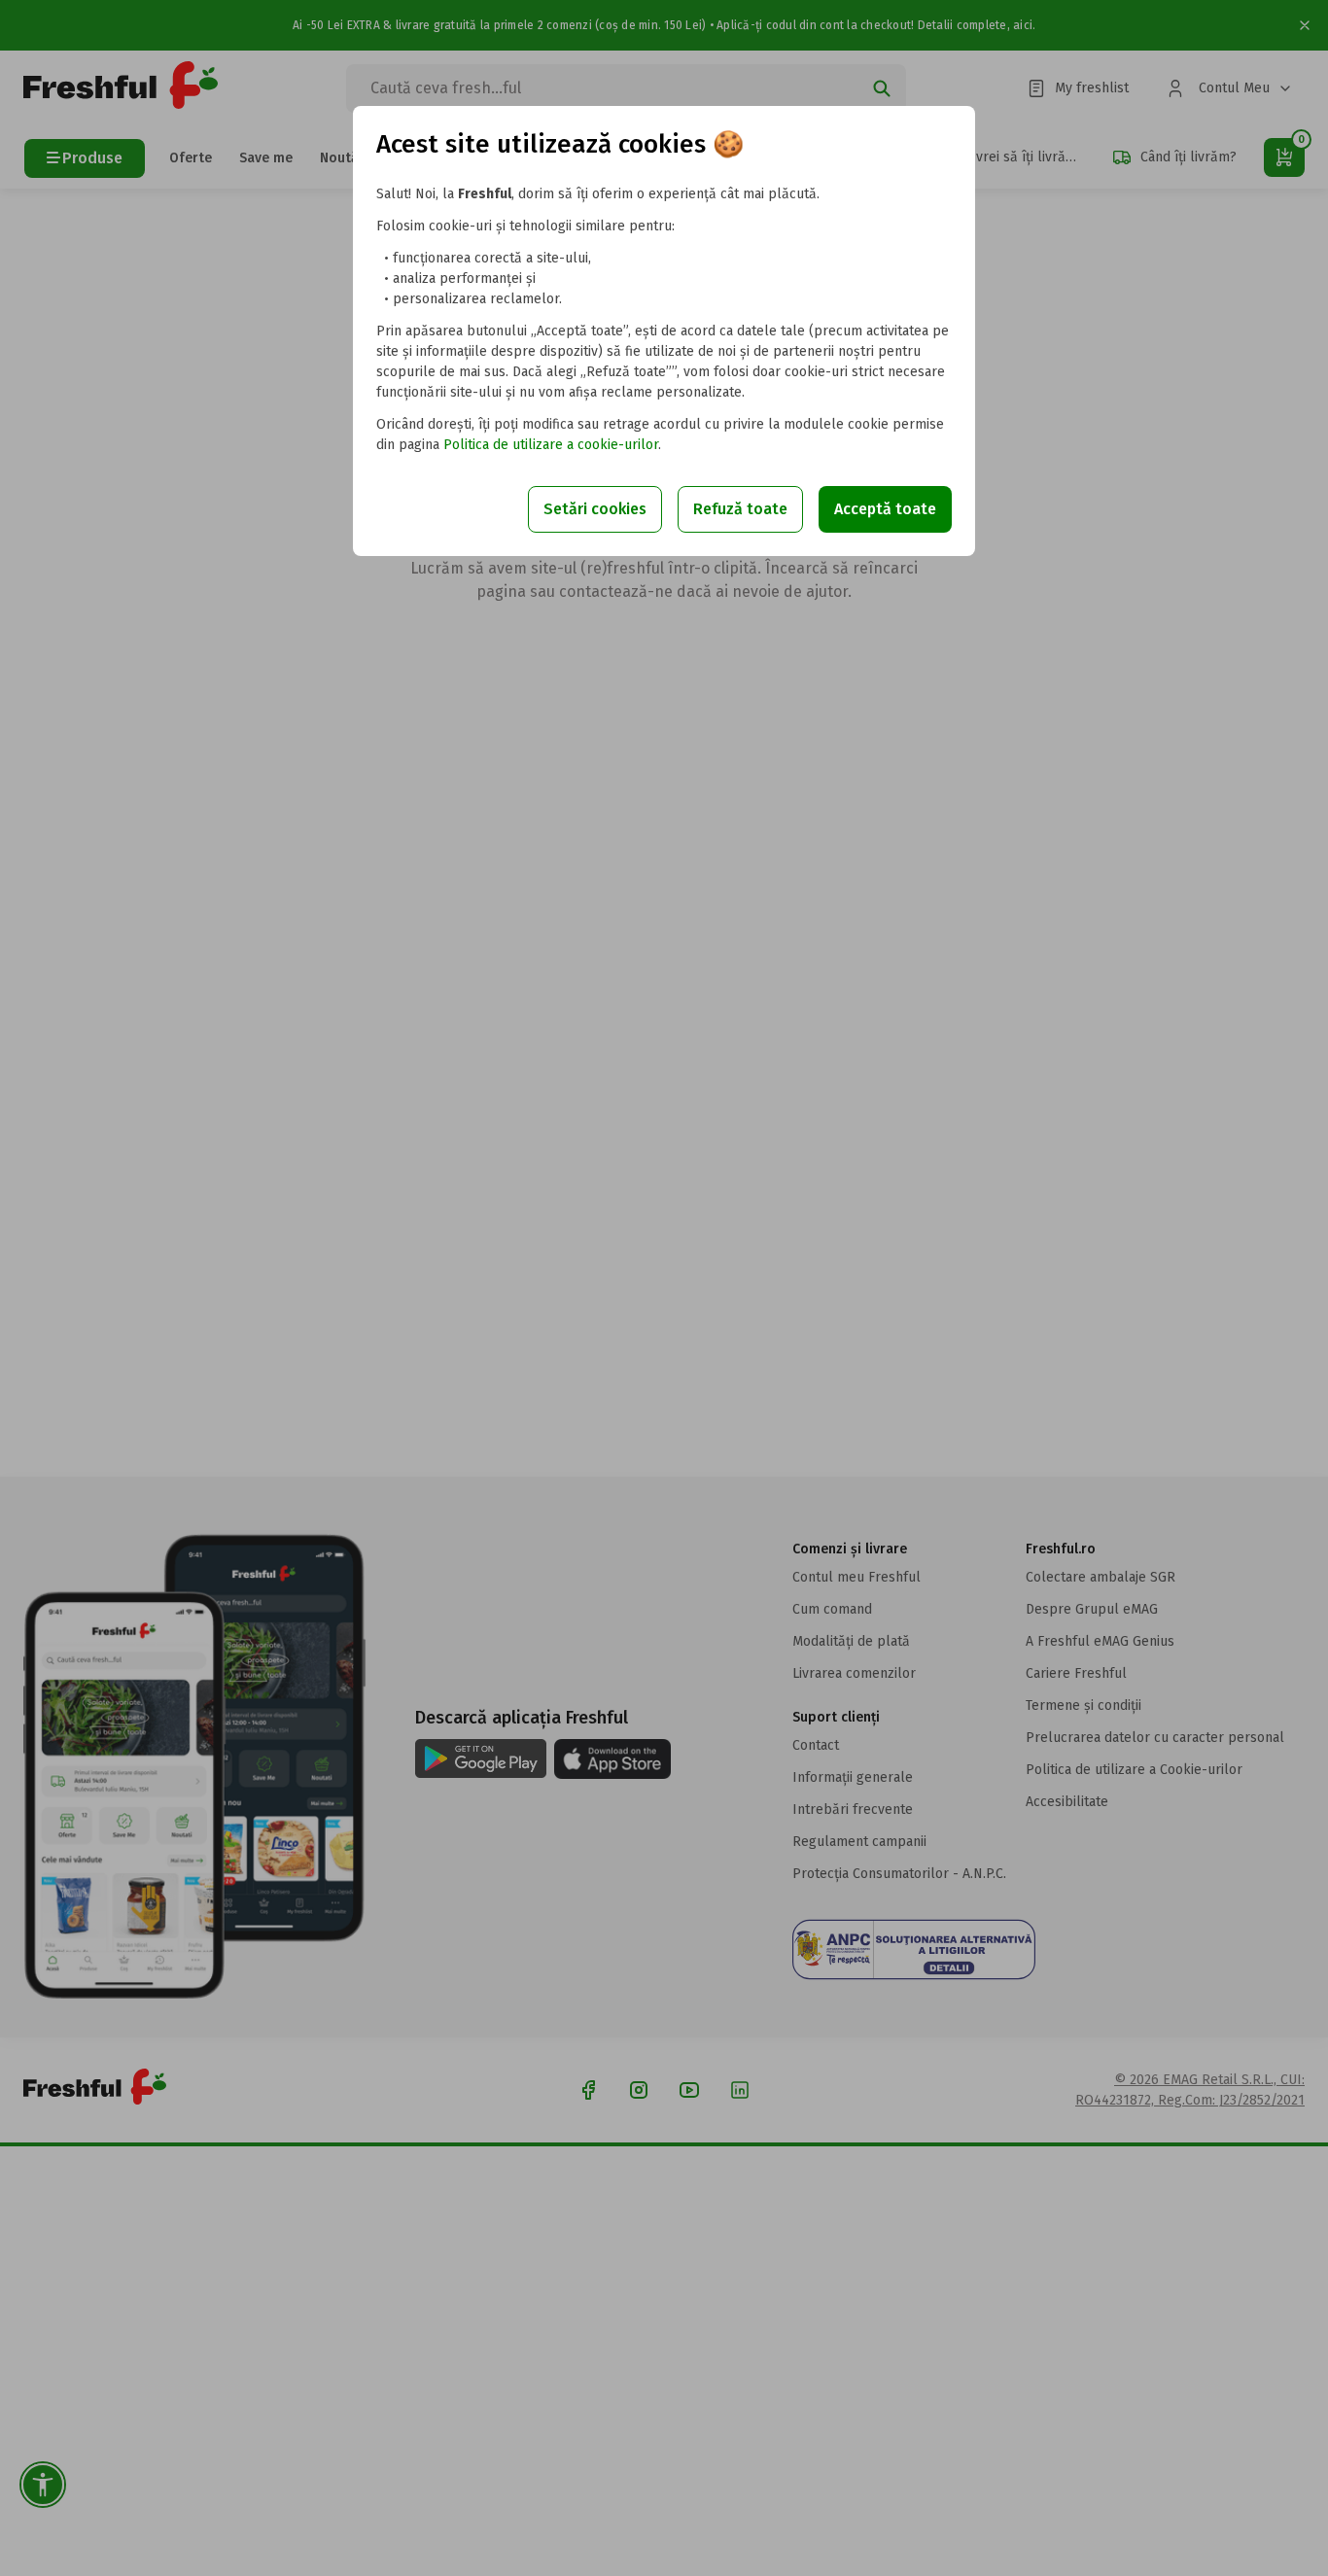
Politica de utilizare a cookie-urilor (551, 445)
